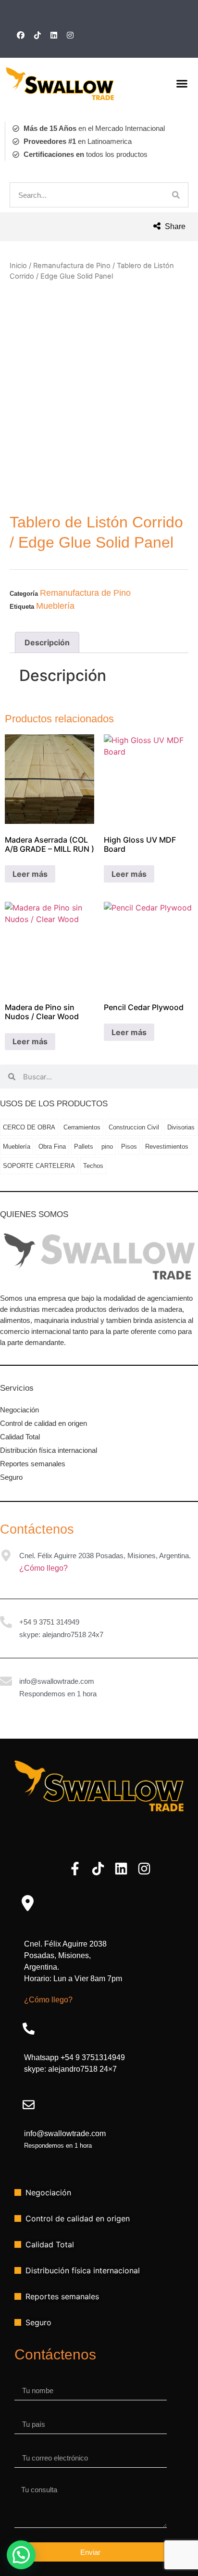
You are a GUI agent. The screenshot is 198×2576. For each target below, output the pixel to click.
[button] (182, 84)
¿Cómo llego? (43, 1568)
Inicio (18, 266)
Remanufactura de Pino (72, 266)
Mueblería (55, 606)
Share (174, 226)
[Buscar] (176, 195)
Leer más (30, 874)
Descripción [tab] (47, 642)
